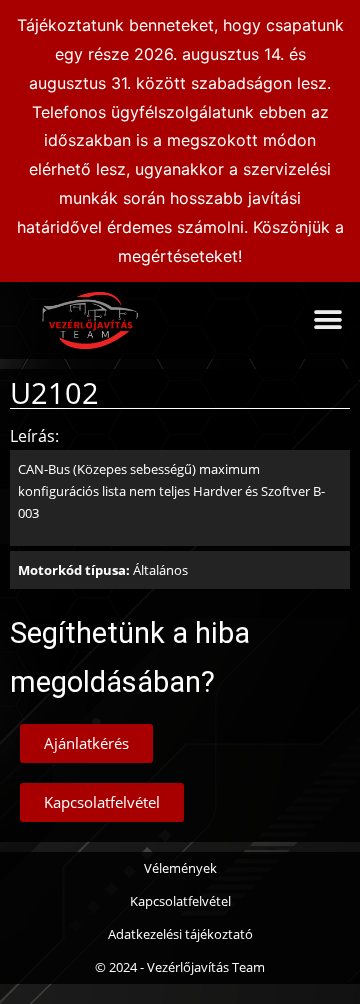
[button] (327, 320)
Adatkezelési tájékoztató (180, 934)
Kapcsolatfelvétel (180, 901)
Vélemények (180, 868)
